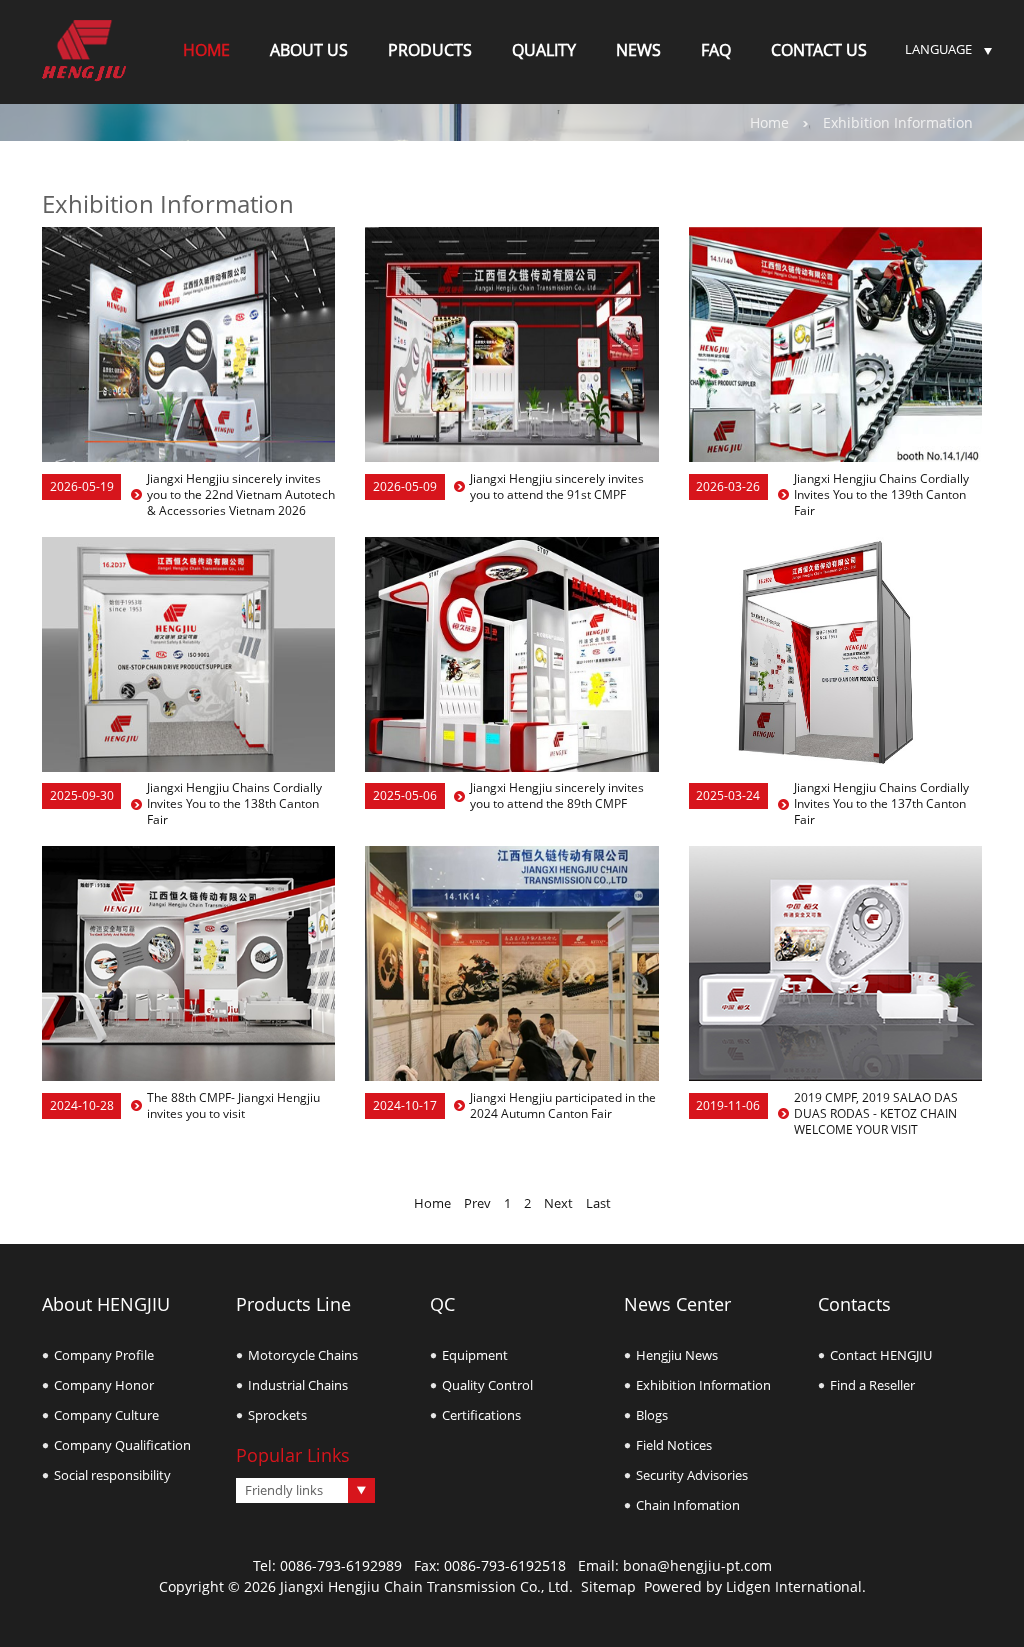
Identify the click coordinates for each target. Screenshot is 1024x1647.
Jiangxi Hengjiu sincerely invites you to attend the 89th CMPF (557, 796)
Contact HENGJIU (881, 1355)
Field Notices (674, 1445)
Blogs (652, 1415)
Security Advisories (692, 1475)
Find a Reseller (872, 1385)
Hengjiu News (677, 1355)
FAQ (716, 50)
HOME (206, 50)
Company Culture (106, 1415)
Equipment (475, 1355)
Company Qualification (122, 1445)
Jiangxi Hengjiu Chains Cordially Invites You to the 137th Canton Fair (881, 804)
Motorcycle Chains (303, 1355)
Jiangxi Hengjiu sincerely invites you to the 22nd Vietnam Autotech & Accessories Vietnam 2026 (241, 495)
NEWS (638, 50)
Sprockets (277, 1415)
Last (598, 1203)
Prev (477, 1203)
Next (558, 1203)
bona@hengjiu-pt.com (697, 1565)
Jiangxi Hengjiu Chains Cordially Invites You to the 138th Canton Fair (234, 804)
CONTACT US (819, 50)
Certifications (481, 1415)
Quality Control (487, 1385)
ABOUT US (309, 50)
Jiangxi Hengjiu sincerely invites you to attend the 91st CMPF (557, 487)
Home (769, 122)
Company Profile (104, 1355)
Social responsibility (112, 1475)
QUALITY (544, 50)
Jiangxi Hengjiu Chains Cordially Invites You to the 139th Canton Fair (881, 495)
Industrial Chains (298, 1385)
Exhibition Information (703, 1385)
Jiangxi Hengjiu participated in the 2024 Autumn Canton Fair (563, 1106)
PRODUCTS (430, 50)
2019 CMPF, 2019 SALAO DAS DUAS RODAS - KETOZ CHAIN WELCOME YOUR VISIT (876, 1114)
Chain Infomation (688, 1505)
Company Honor (104, 1385)
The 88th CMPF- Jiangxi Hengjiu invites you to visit (233, 1106)
